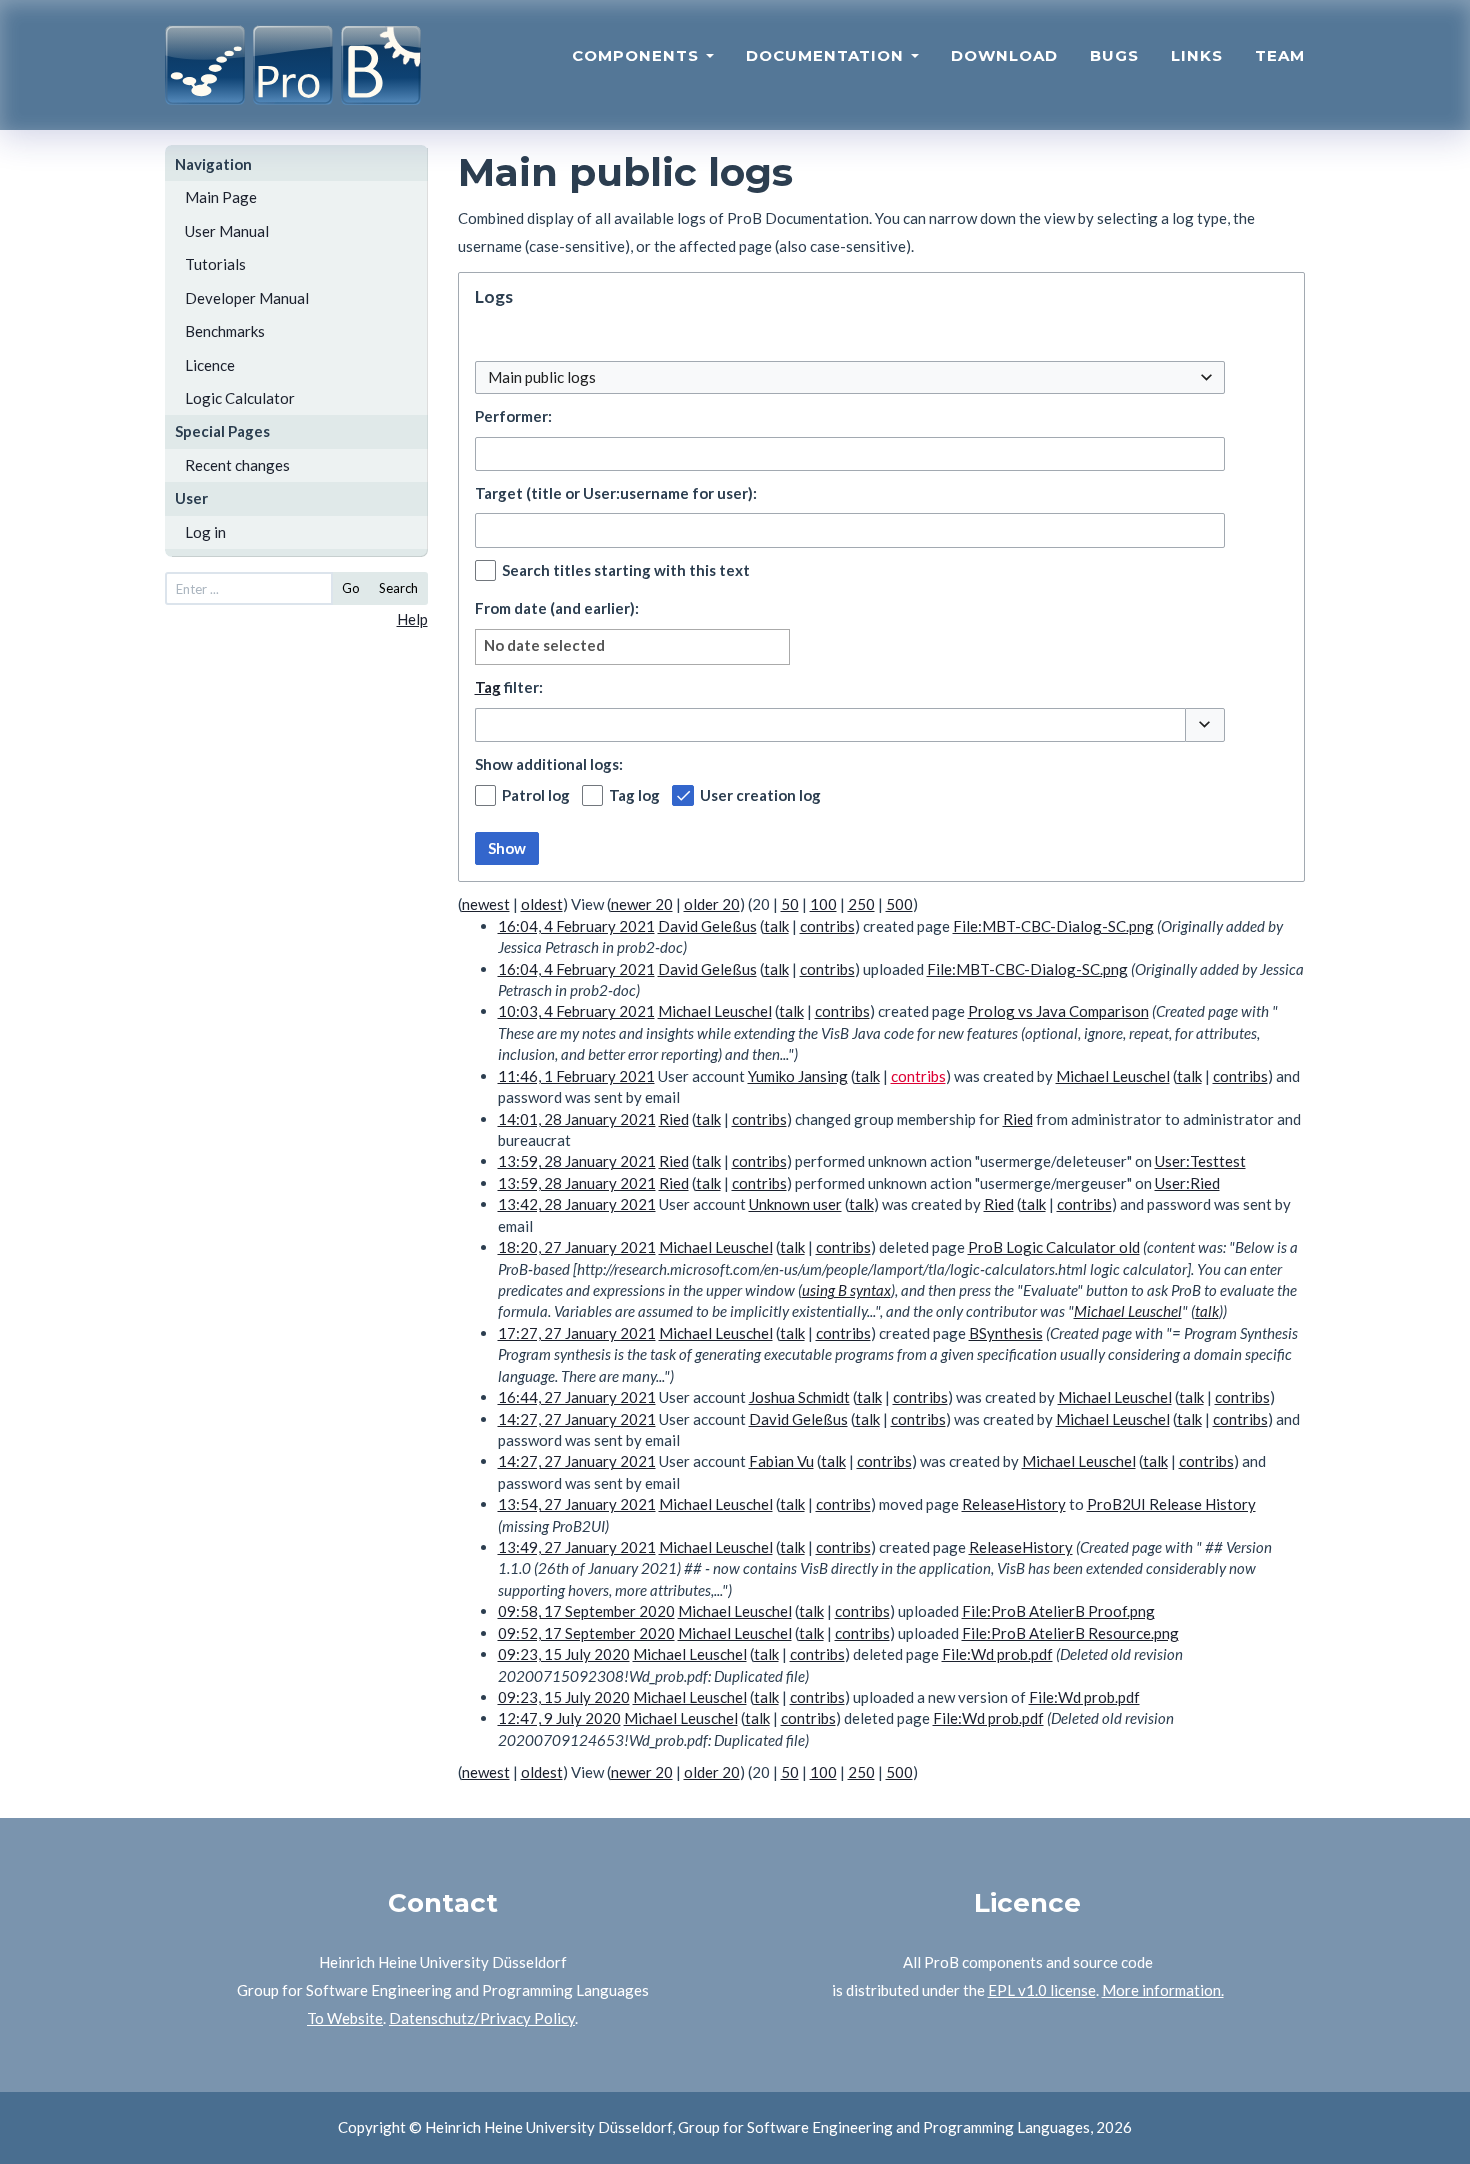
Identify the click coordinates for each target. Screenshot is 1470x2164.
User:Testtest (1200, 1161)
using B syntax (846, 1290)
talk (776, 926)
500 (899, 904)
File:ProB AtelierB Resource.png (1070, 1633)
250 (861, 904)
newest (486, 904)
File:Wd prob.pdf (997, 1654)
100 (823, 904)
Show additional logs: (549, 764)
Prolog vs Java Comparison (1058, 1011)
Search (398, 588)
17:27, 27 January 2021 (577, 1333)
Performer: (513, 416)
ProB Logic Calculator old (1054, 1247)
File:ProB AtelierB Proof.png (1058, 1611)
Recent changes (237, 465)
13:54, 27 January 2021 (577, 1504)
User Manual (227, 231)
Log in (205, 532)
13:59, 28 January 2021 (577, 1161)
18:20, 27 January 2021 (577, 1247)
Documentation (827, 55)
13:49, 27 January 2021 (577, 1547)
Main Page (221, 197)
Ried (1018, 1119)
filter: (509, 687)
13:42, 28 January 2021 (577, 1204)
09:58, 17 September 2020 (586, 1611)
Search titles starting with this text (626, 570)
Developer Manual (247, 298)
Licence (210, 365)
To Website (345, 2018)
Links (1197, 55)
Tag (488, 687)
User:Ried (1187, 1183)
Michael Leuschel (1128, 1311)
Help (412, 619)
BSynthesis (1006, 1333)
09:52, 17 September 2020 (586, 1633)
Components (638, 55)
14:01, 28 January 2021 (577, 1119)
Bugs (1114, 55)
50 (790, 904)
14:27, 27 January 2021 (577, 1419)
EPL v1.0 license (1042, 1990)
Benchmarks (225, 331)
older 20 (712, 904)
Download (1004, 55)
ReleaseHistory (1014, 1504)
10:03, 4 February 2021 (576, 1011)
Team (1280, 55)
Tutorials (215, 264)
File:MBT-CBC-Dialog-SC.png (1053, 926)
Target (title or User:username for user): (616, 493)
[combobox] (850, 377)
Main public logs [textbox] (542, 377)
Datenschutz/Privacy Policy (482, 2018)
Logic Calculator (240, 398)
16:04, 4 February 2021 (576, 926)
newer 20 (642, 904)
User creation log (760, 795)
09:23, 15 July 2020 (564, 1654)
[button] (1205, 725)
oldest (542, 904)
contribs (827, 926)
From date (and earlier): (557, 608)
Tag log (634, 795)
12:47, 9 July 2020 (559, 1718)
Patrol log (536, 795)
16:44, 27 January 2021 (577, 1397)
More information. (1163, 1990)
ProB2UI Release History (1171, 1504)
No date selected (544, 645)
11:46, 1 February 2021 (576, 1076)
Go (351, 588)
